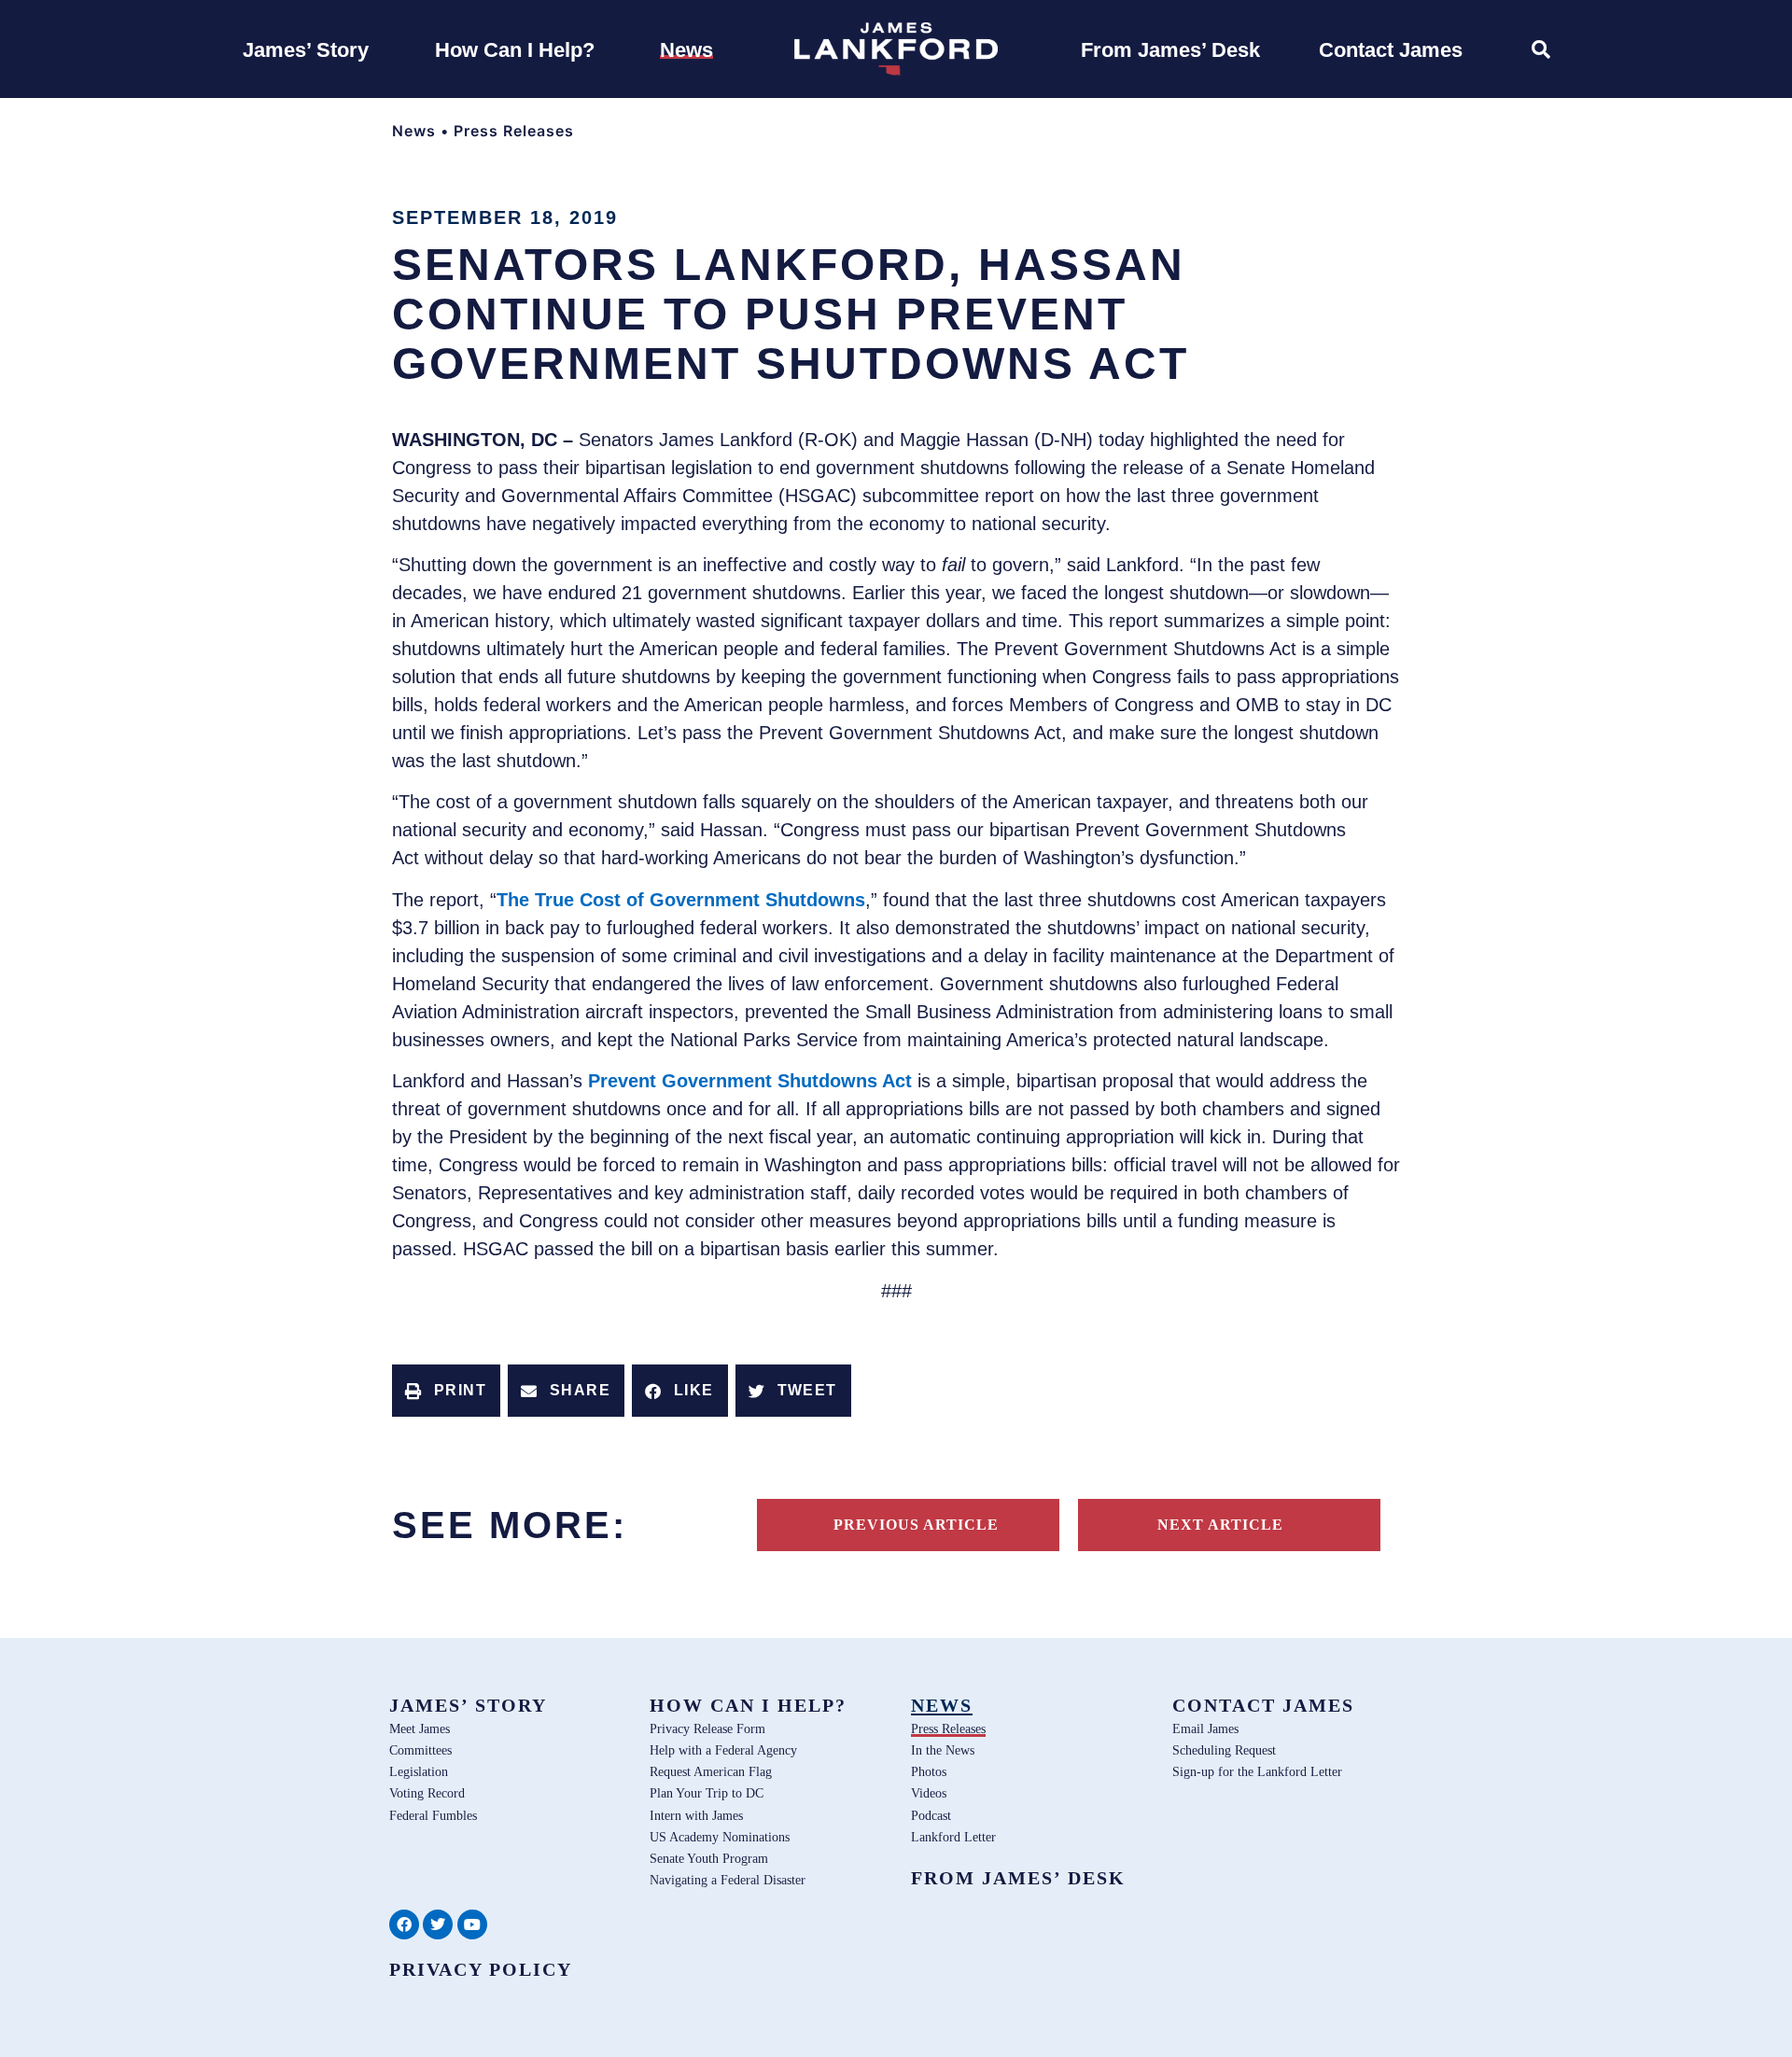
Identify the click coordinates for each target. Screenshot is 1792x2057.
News (414, 131)
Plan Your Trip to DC (707, 1793)
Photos (929, 1771)
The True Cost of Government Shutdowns (681, 900)
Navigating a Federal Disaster (728, 1880)
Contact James (1263, 1705)
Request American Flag (711, 1771)
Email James (1205, 1728)
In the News (943, 1750)
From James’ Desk (1018, 1878)
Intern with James (696, 1815)
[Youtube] (472, 1924)
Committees (420, 1750)
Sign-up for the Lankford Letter (1257, 1771)
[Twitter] (438, 1924)
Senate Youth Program (709, 1858)
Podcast (931, 1815)
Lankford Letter (953, 1837)
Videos (929, 1793)
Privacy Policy (481, 1969)
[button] (446, 1391)
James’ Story (468, 1705)
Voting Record (427, 1793)
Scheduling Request (1224, 1750)
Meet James (420, 1728)
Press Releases (514, 131)
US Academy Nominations (720, 1837)
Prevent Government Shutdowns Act (753, 1081)
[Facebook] (404, 1924)
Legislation (419, 1771)
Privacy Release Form (707, 1728)
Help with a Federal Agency (723, 1750)
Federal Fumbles (433, 1815)
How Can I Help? (748, 1705)
